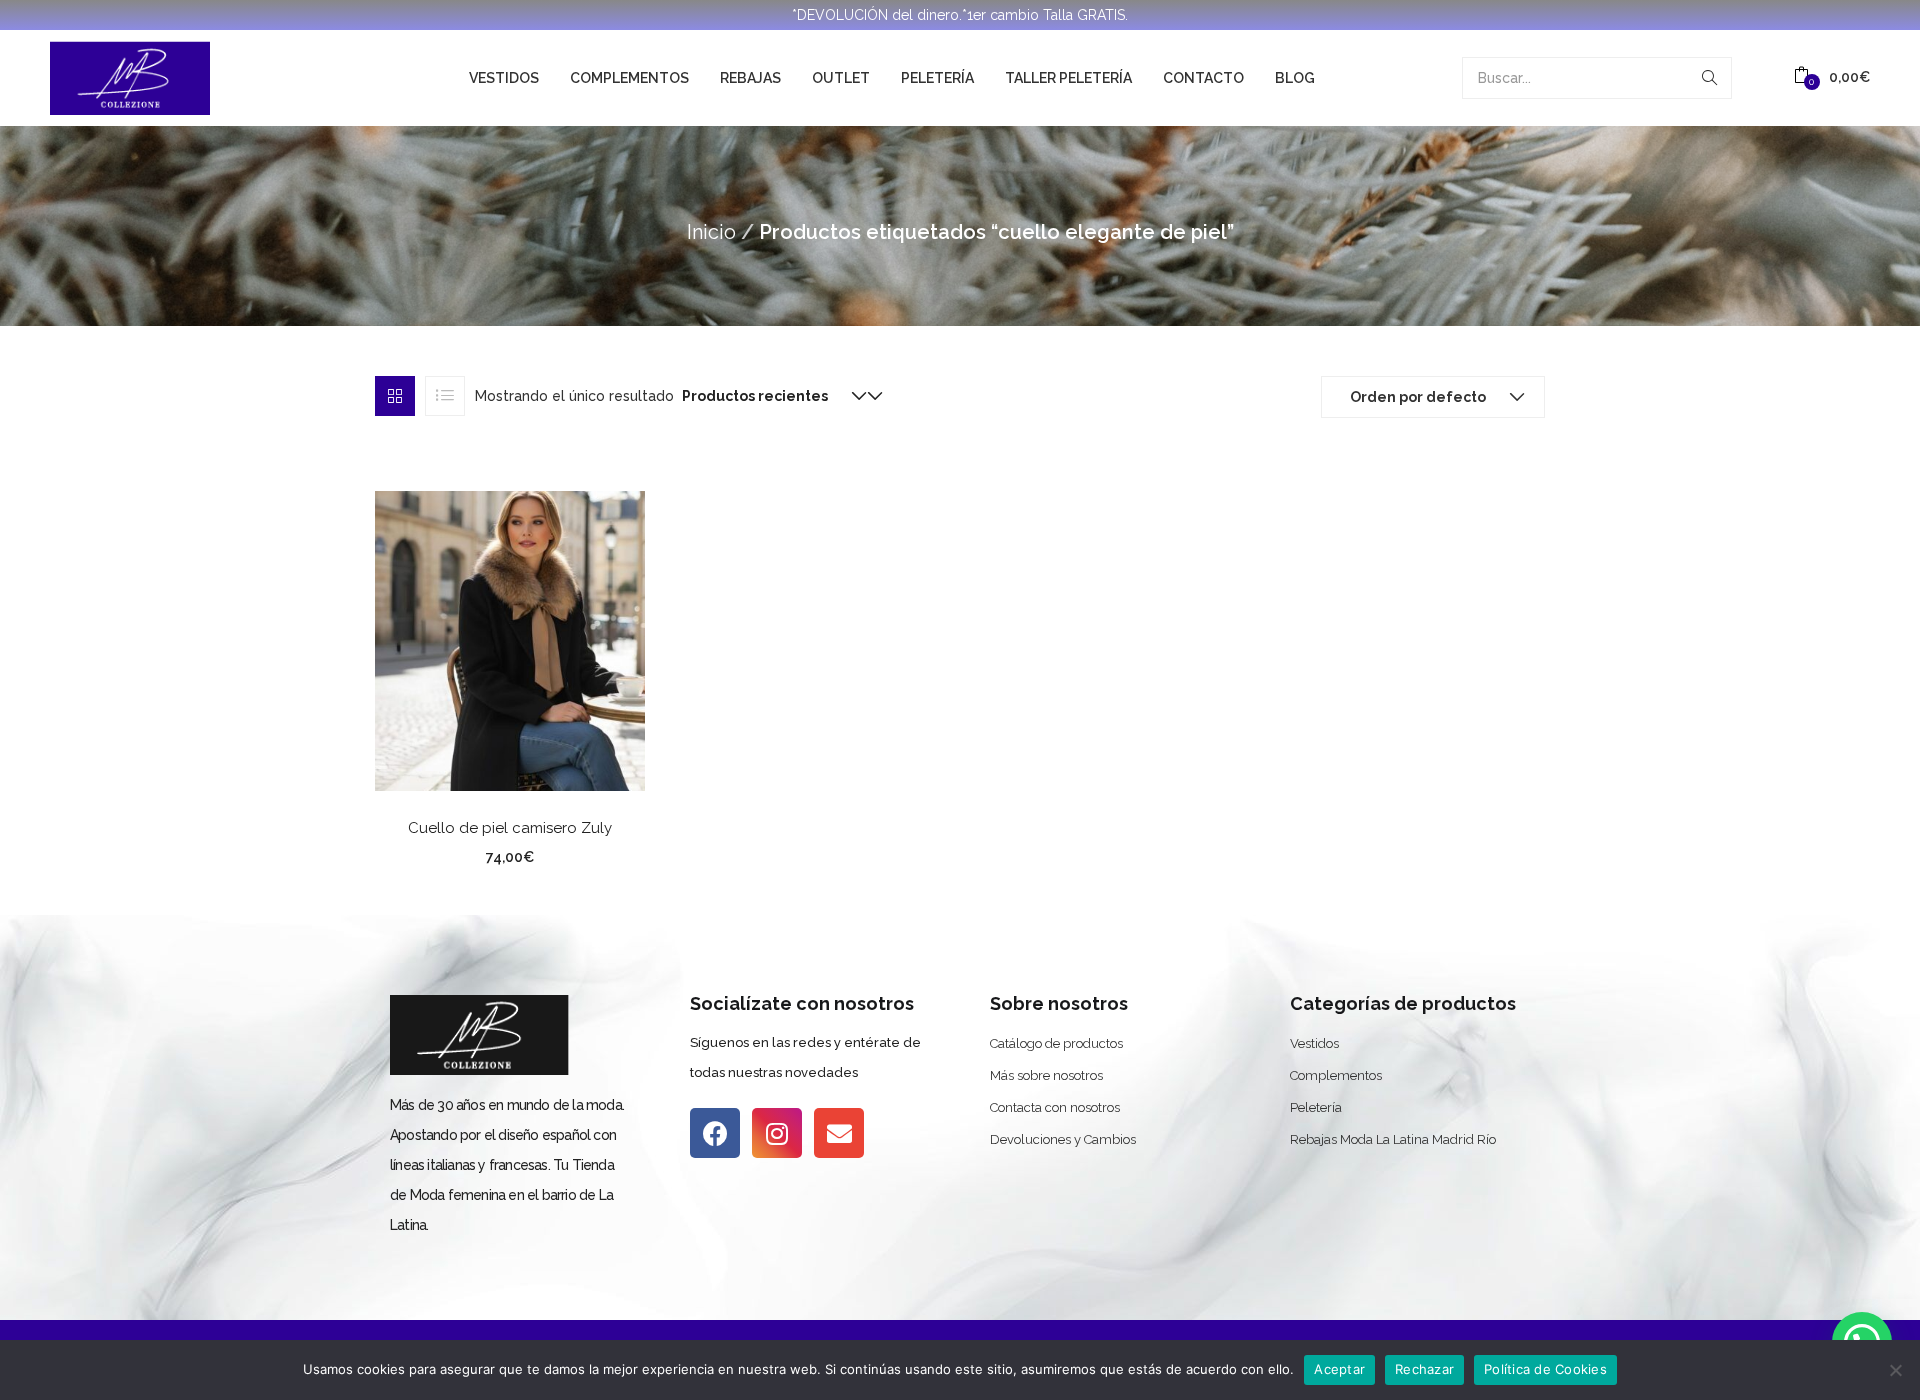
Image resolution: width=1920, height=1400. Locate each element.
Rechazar (1424, 1369)
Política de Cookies (1545, 1369)
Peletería (937, 78)
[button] (1832, 77)
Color (433, 854)
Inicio (711, 232)
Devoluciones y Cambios (1063, 1139)
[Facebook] (715, 1133)
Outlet (841, 78)
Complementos (629, 78)
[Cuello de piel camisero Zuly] (510, 639)
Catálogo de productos (1056, 1043)
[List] (445, 396)
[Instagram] (777, 1133)
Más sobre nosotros (1046, 1075)
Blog (1295, 78)
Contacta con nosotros (1055, 1107)
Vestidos (504, 78)
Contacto (1203, 78)
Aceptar (1339, 1369)
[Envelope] (839, 1133)
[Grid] (395, 396)
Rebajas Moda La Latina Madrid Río (1393, 1139)
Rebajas (750, 78)
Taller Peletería (1068, 78)
